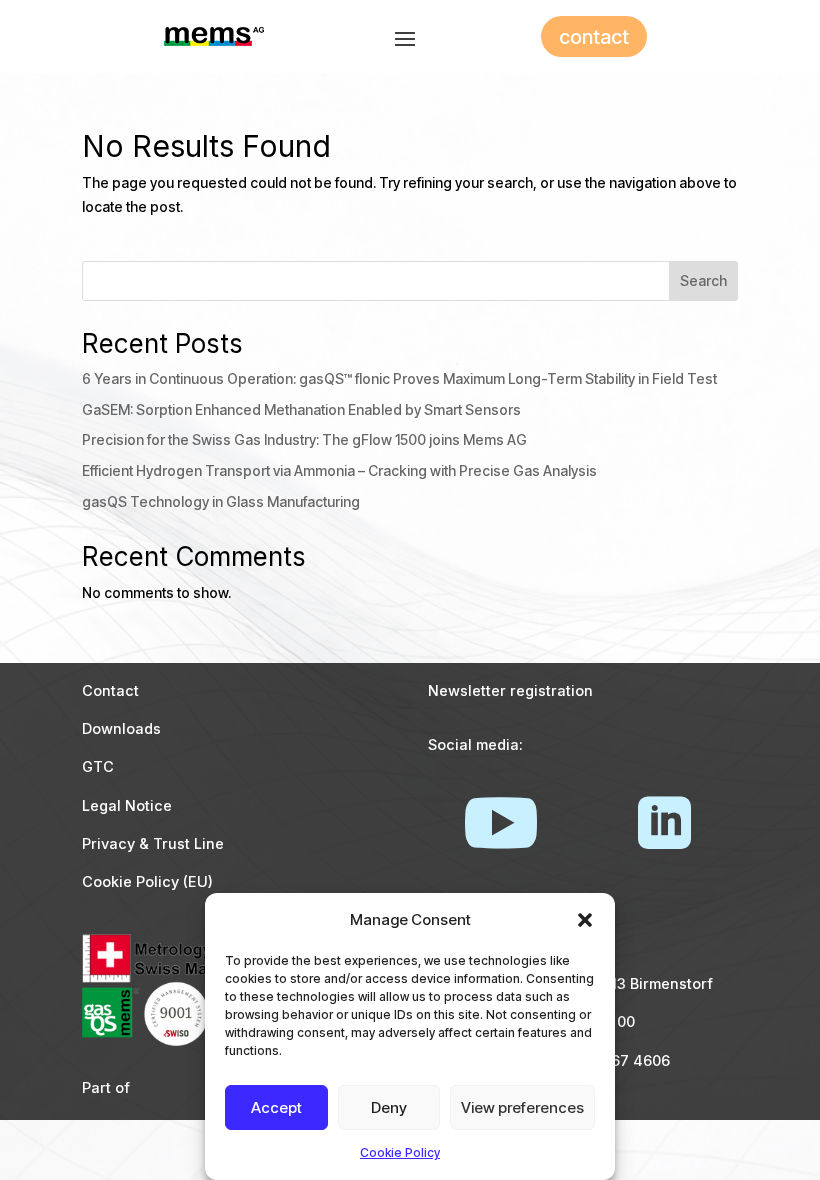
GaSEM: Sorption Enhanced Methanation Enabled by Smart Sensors (301, 409)
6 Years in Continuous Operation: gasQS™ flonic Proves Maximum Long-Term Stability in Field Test (399, 378)
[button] (585, 920)
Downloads (121, 728)
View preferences (522, 1107)
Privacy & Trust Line (153, 843)
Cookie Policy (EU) (147, 881)
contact (594, 37)
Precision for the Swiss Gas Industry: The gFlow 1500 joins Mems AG (304, 439)
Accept (276, 1107)
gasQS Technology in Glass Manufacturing (221, 501)
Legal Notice (127, 805)
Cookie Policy (400, 1152)
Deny (389, 1107)
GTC (98, 766)
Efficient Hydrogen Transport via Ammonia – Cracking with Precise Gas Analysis (339, 470)
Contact (110, 690)
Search (703, 280)
